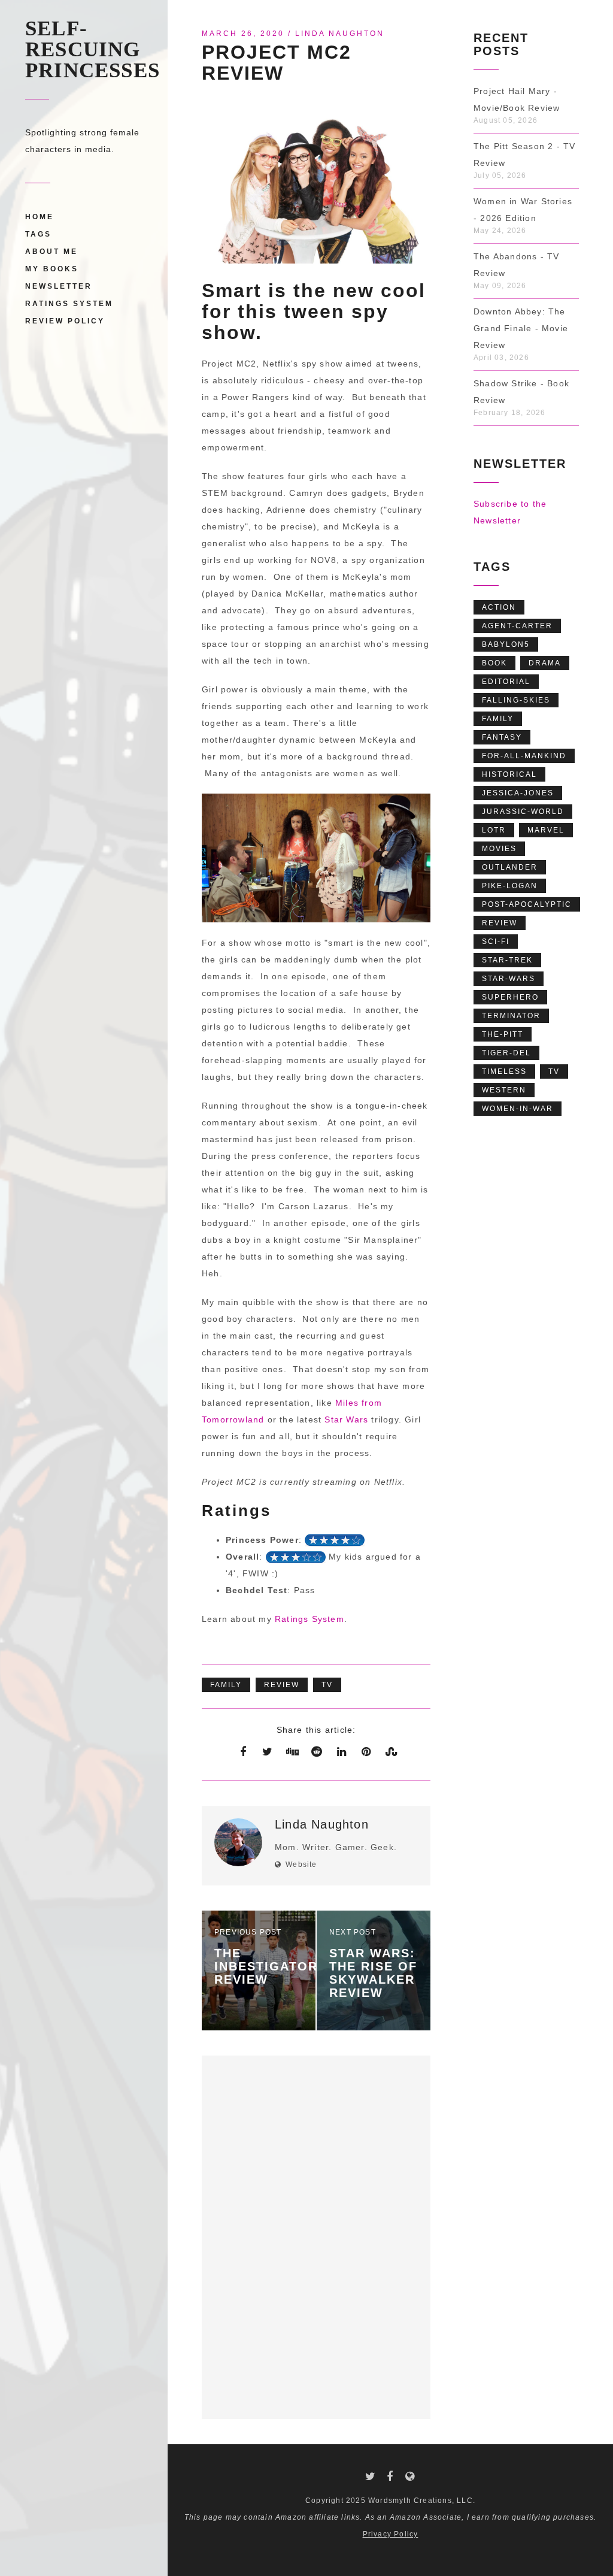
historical (509, 774)
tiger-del (506, 1053)
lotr (494, 830)
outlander (510, 867)
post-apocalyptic (527, 904)
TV (327, 1685)
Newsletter (59, 286)
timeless (504, 1071)
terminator (511, 1016)
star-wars (509, 979)
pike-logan (510, 886)
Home (40, 217)
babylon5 (506, 644)
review (282, 1685)
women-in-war (518, 1109)
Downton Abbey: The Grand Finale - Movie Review (521, 328)
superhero (510, 997)
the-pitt (503, 1034)
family (226, 1685)
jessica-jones (518, 793)
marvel (546, 830)
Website (301, 1864)
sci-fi (496, 942)
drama (545, 663)
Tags (38, 234)
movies (499, 849)
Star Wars (346, 1419)
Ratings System (69, 304)
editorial (506, 682)
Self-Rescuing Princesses (92, 49)
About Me (51, 252)
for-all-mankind (524, 756)
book (494, 663)
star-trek (507, 960)
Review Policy (65, 321)
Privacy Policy (391, 2534)
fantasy (502, 737)
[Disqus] (316, 2235)
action (499, 607)
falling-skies (516, 700)
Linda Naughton (340, 34)
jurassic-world (523, 812)
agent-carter (517, 626)
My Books (52, 269)
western (504, 1090)
